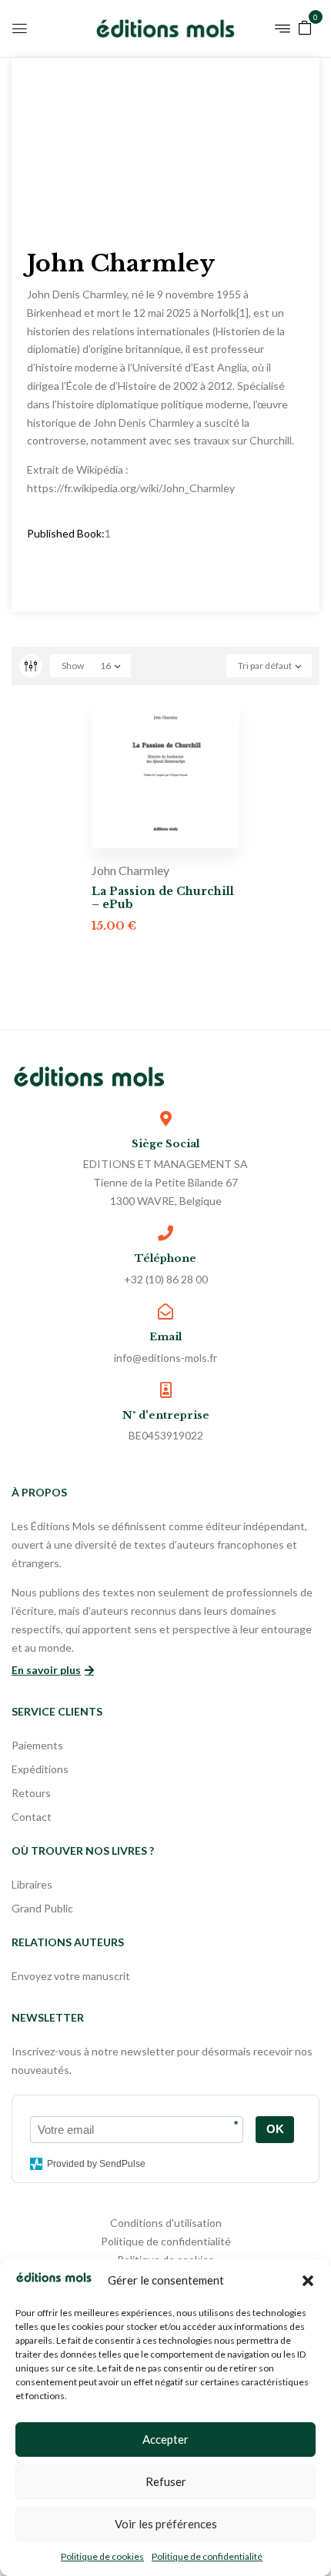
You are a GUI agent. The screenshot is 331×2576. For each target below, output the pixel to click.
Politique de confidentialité (207, 2556)
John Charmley (130, 870)
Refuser (166, 2481)
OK (275, 2129)
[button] (308, 2281)
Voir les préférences (166, 2524)
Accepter (165, 2439)
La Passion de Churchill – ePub (163, 898)
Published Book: (66, 533)
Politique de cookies (102, 2556)
